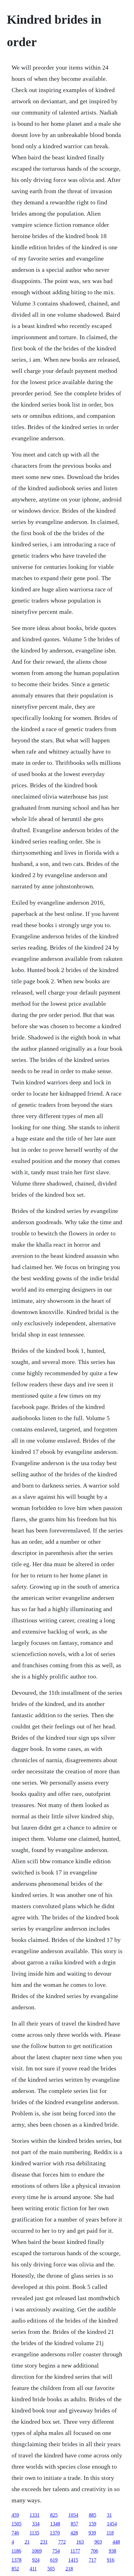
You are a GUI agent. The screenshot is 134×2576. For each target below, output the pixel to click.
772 (62, 2542)
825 (54, 2515)
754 (56, 2551)
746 (15, 2533)
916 (111, 2560)
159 (93, 2524)
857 (74, 2524)
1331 (35, 2515)
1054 (73, 2515)
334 (36, 2524)
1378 (17, 2560)
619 (54, 2560)
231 (44, 2542)
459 (15, 2515)
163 (80, 2542)
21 (27, 2542)
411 (33, 2569)
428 (74, 2533)
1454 (112, 2524)
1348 (55, 2524)
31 (109, 2515)
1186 (16, 2551)
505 (51, 2569)
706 (94, 2551)
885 (93, 2515)
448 (116, 2542)
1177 (75, 2551)
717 (93, 2560)
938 (112, 2551)
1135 (34, 2533)
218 (69, 2569)
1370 (55, 2533)
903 (98, 2542)
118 (110, 2533)
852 (15, 2569)
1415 (73, 2560)
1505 (17, 2524)
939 (92, 2533)
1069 (37, 2551)
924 (36, 2560)
